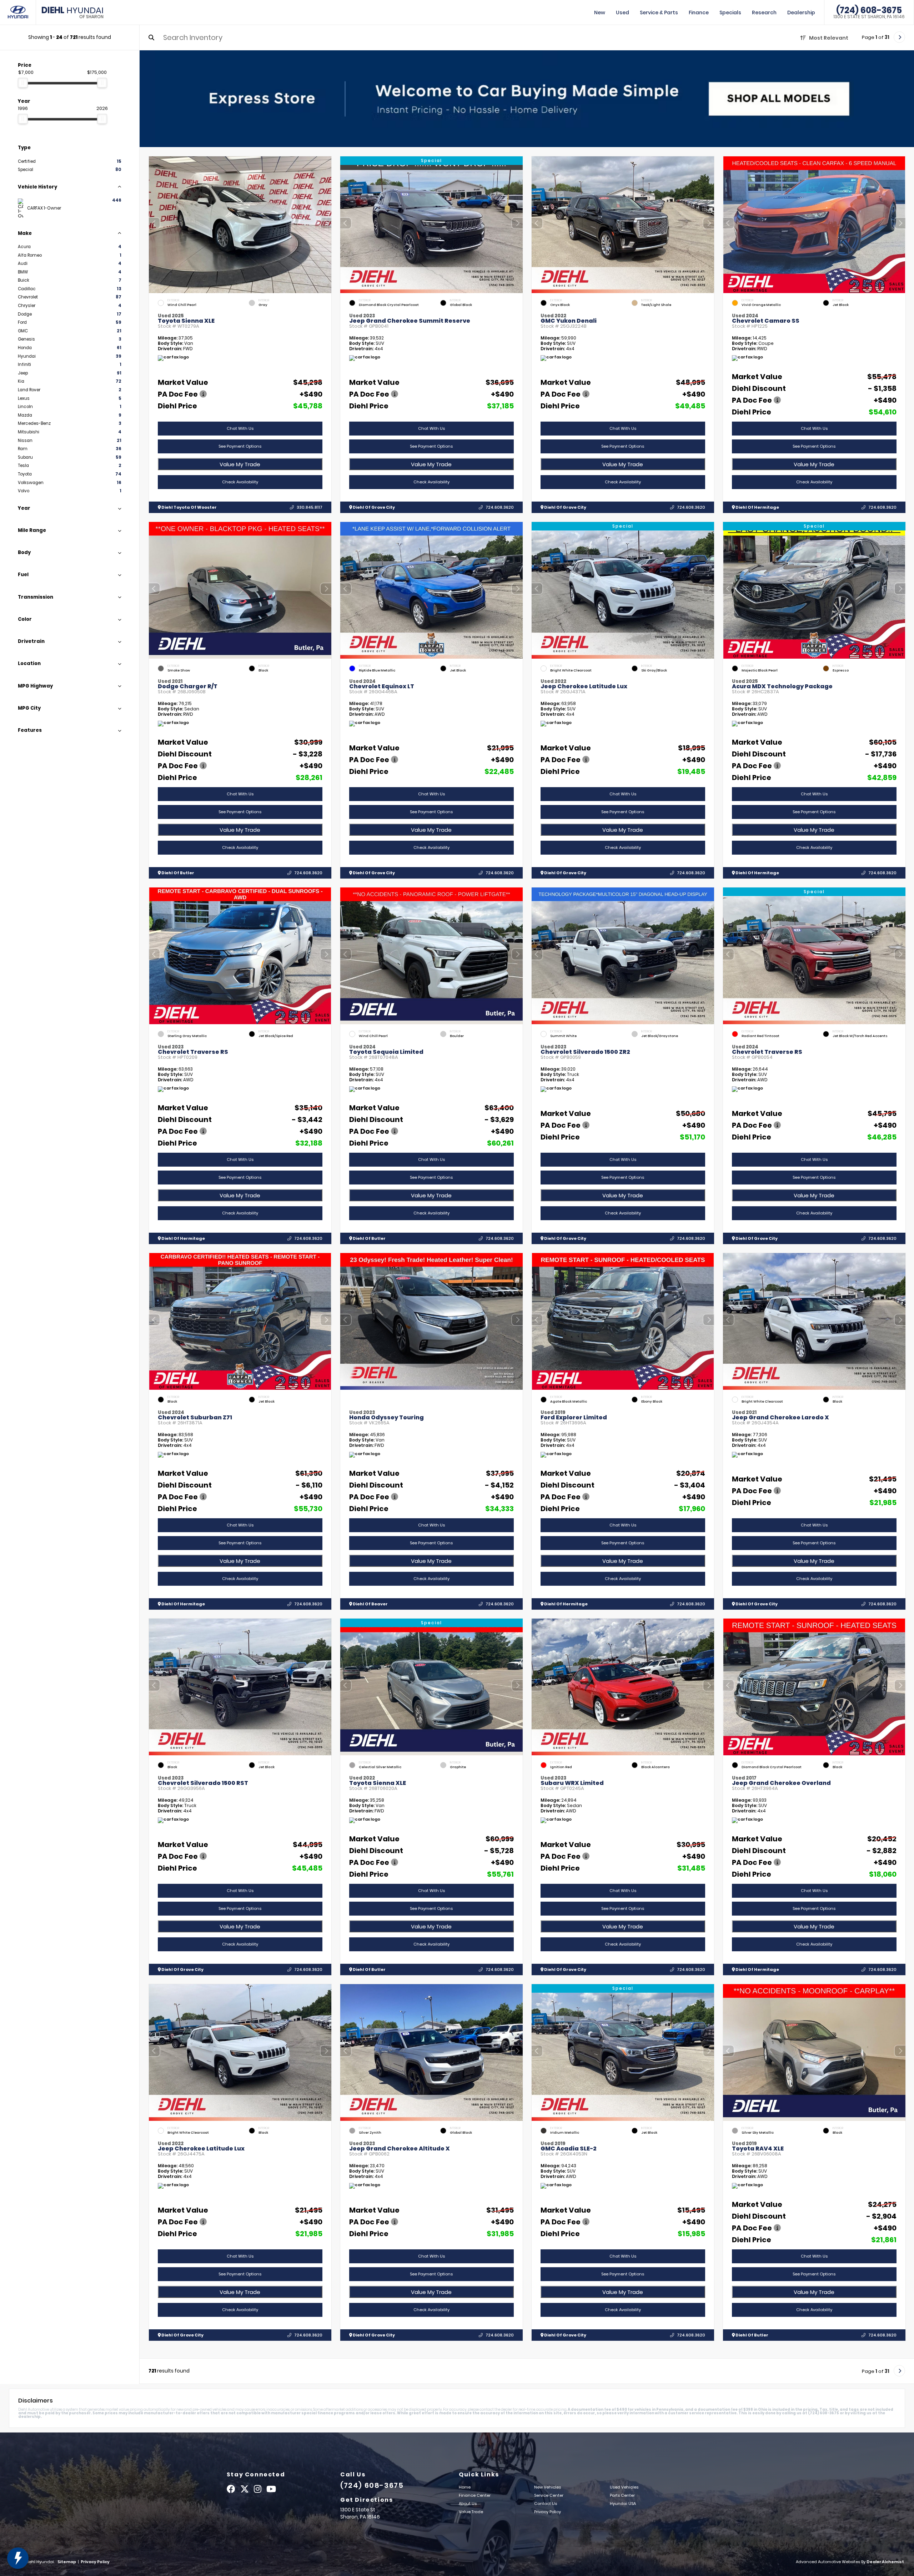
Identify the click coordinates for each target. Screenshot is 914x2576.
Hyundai (72, 12)
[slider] (23, 83)
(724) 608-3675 (869, 10)
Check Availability (240, 482)
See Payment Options (240, 446)
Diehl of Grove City (373, 507)
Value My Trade (240, 464)
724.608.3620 (500, 507)
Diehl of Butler (177, 873)
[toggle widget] (18, 2558)
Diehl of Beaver (370, 1604)
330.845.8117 (310, 507)
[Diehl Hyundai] (18, 12)
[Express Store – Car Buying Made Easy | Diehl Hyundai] (527, 99)
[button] (326, 223)
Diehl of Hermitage (757, 507)
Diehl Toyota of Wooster (189, 507)
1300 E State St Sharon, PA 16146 (869, 17)
